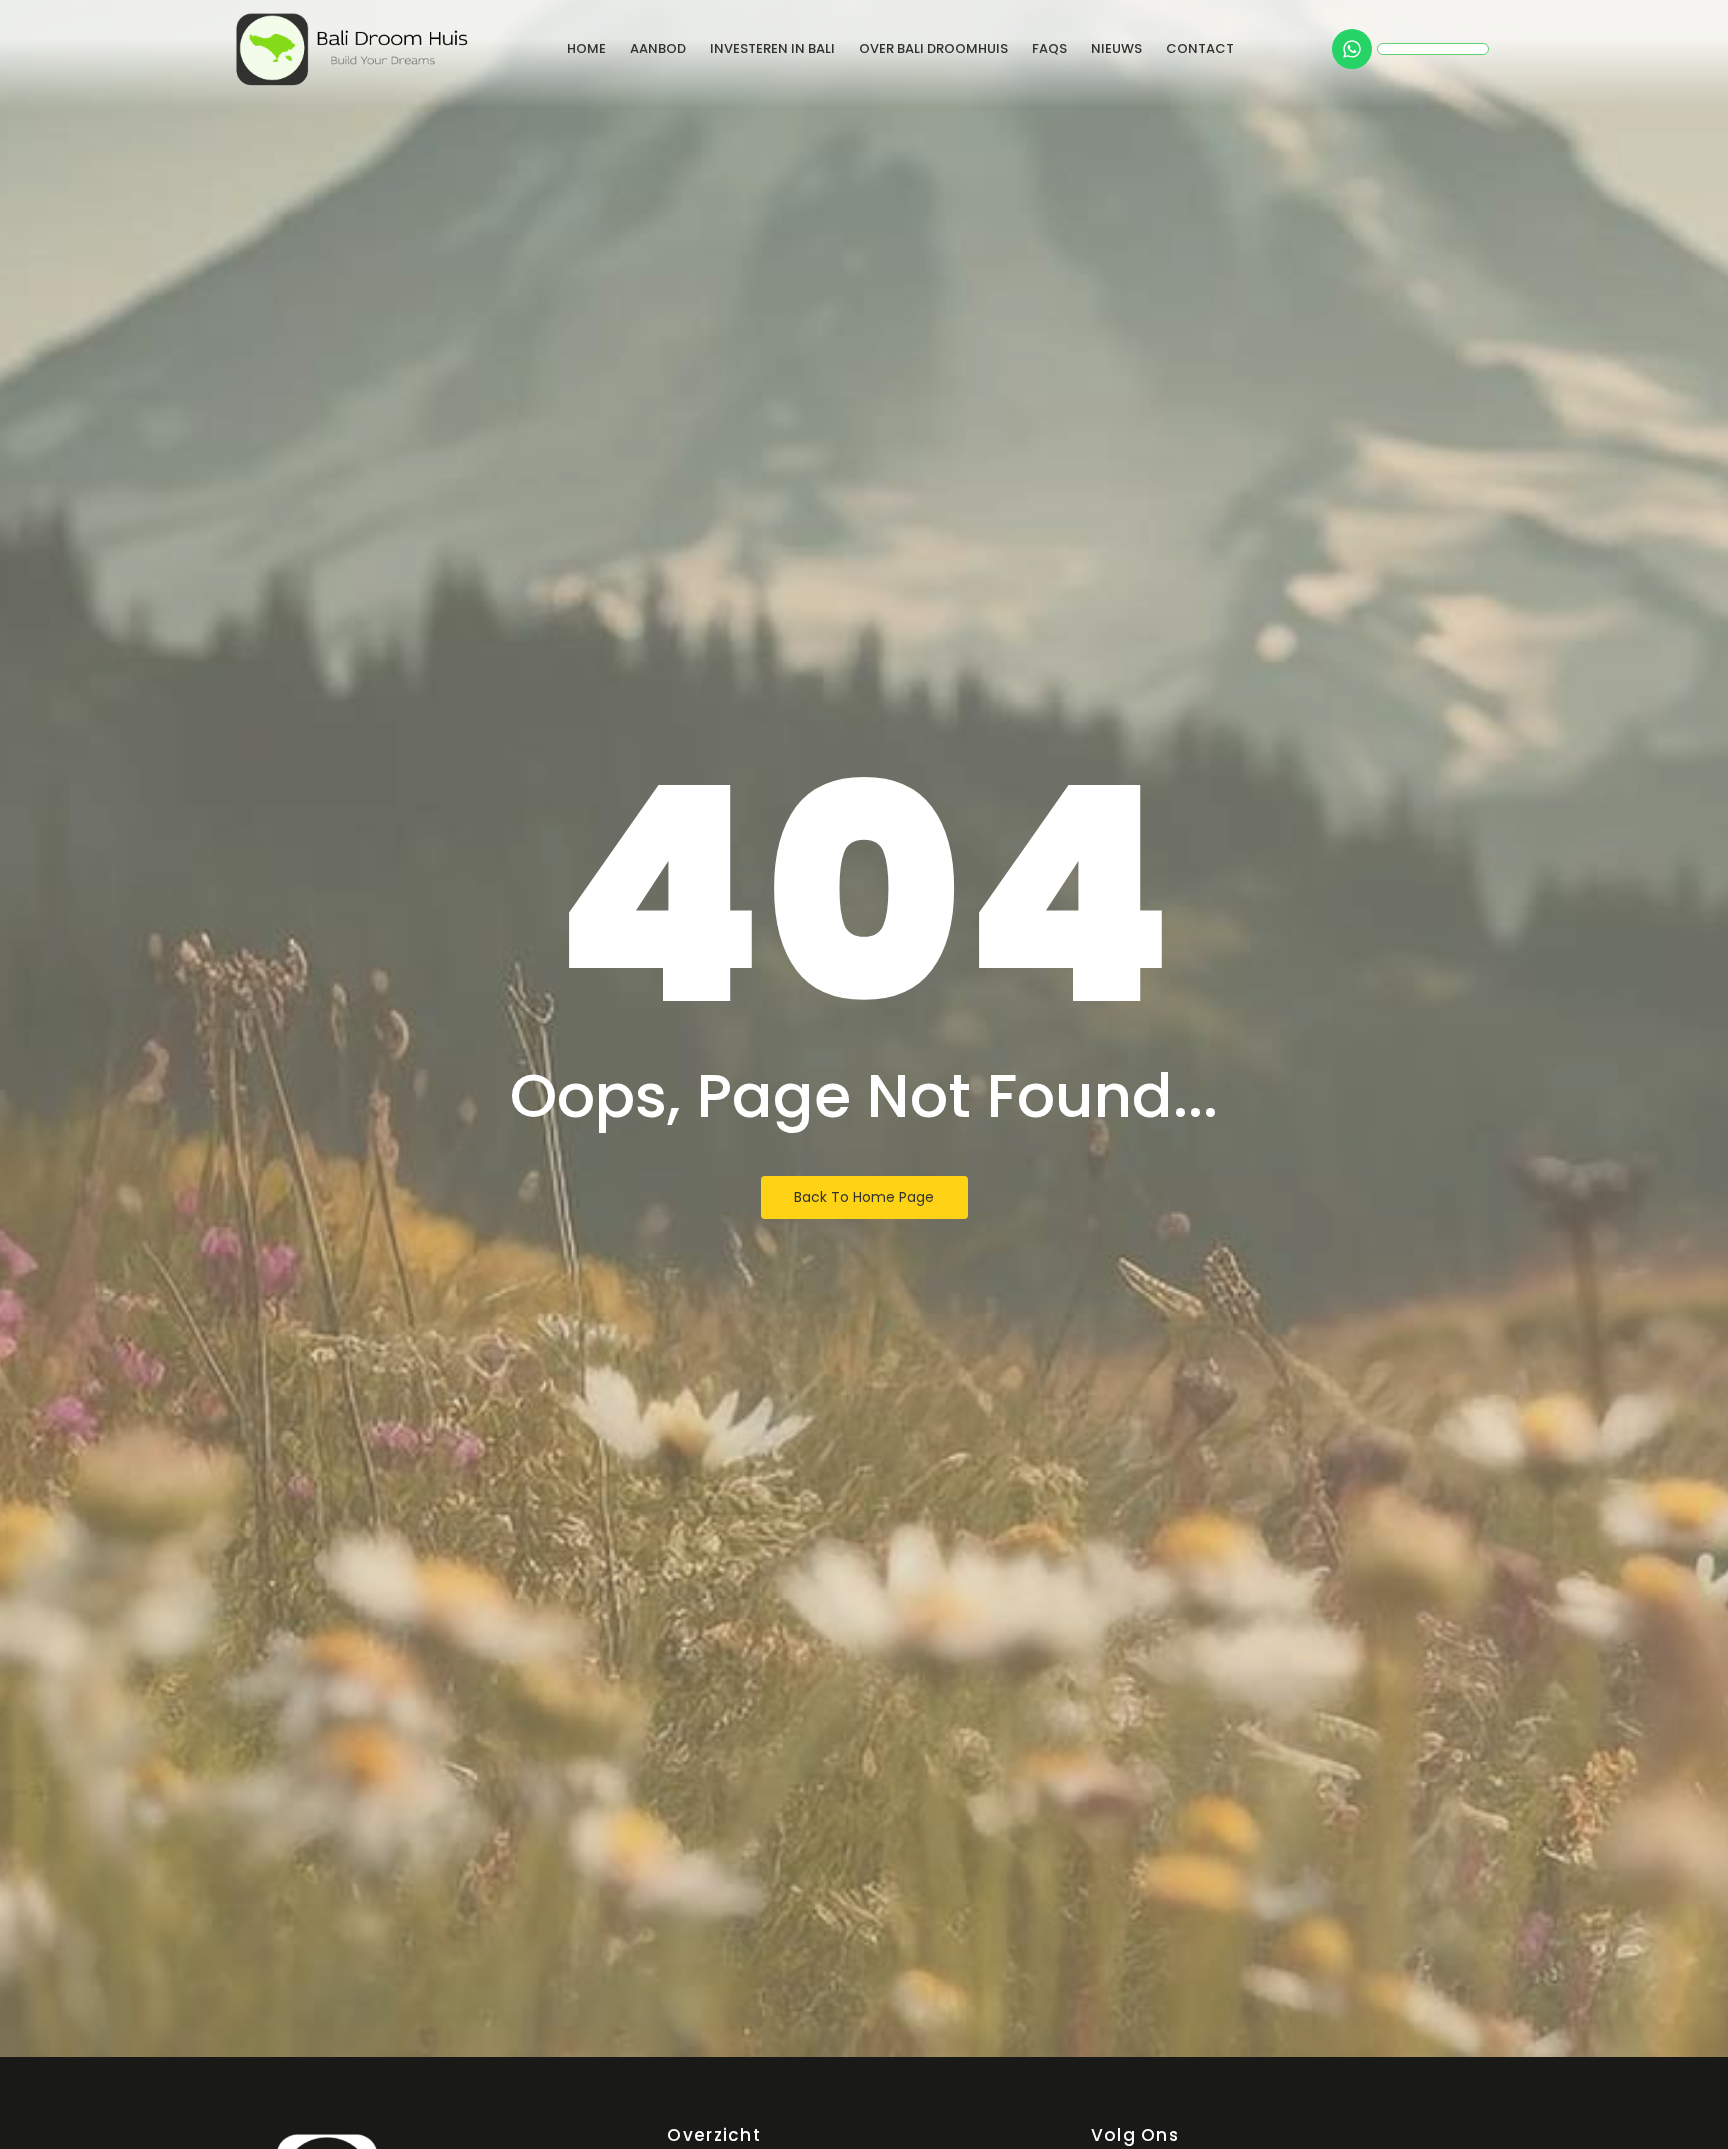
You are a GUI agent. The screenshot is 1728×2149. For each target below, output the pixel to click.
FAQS (1049, 48)
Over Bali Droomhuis (933, 48)
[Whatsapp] (1352, 49)
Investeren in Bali (772, 48)
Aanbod (658, 48)
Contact (1200, 48)
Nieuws (1116, 48)
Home (586, 48)
